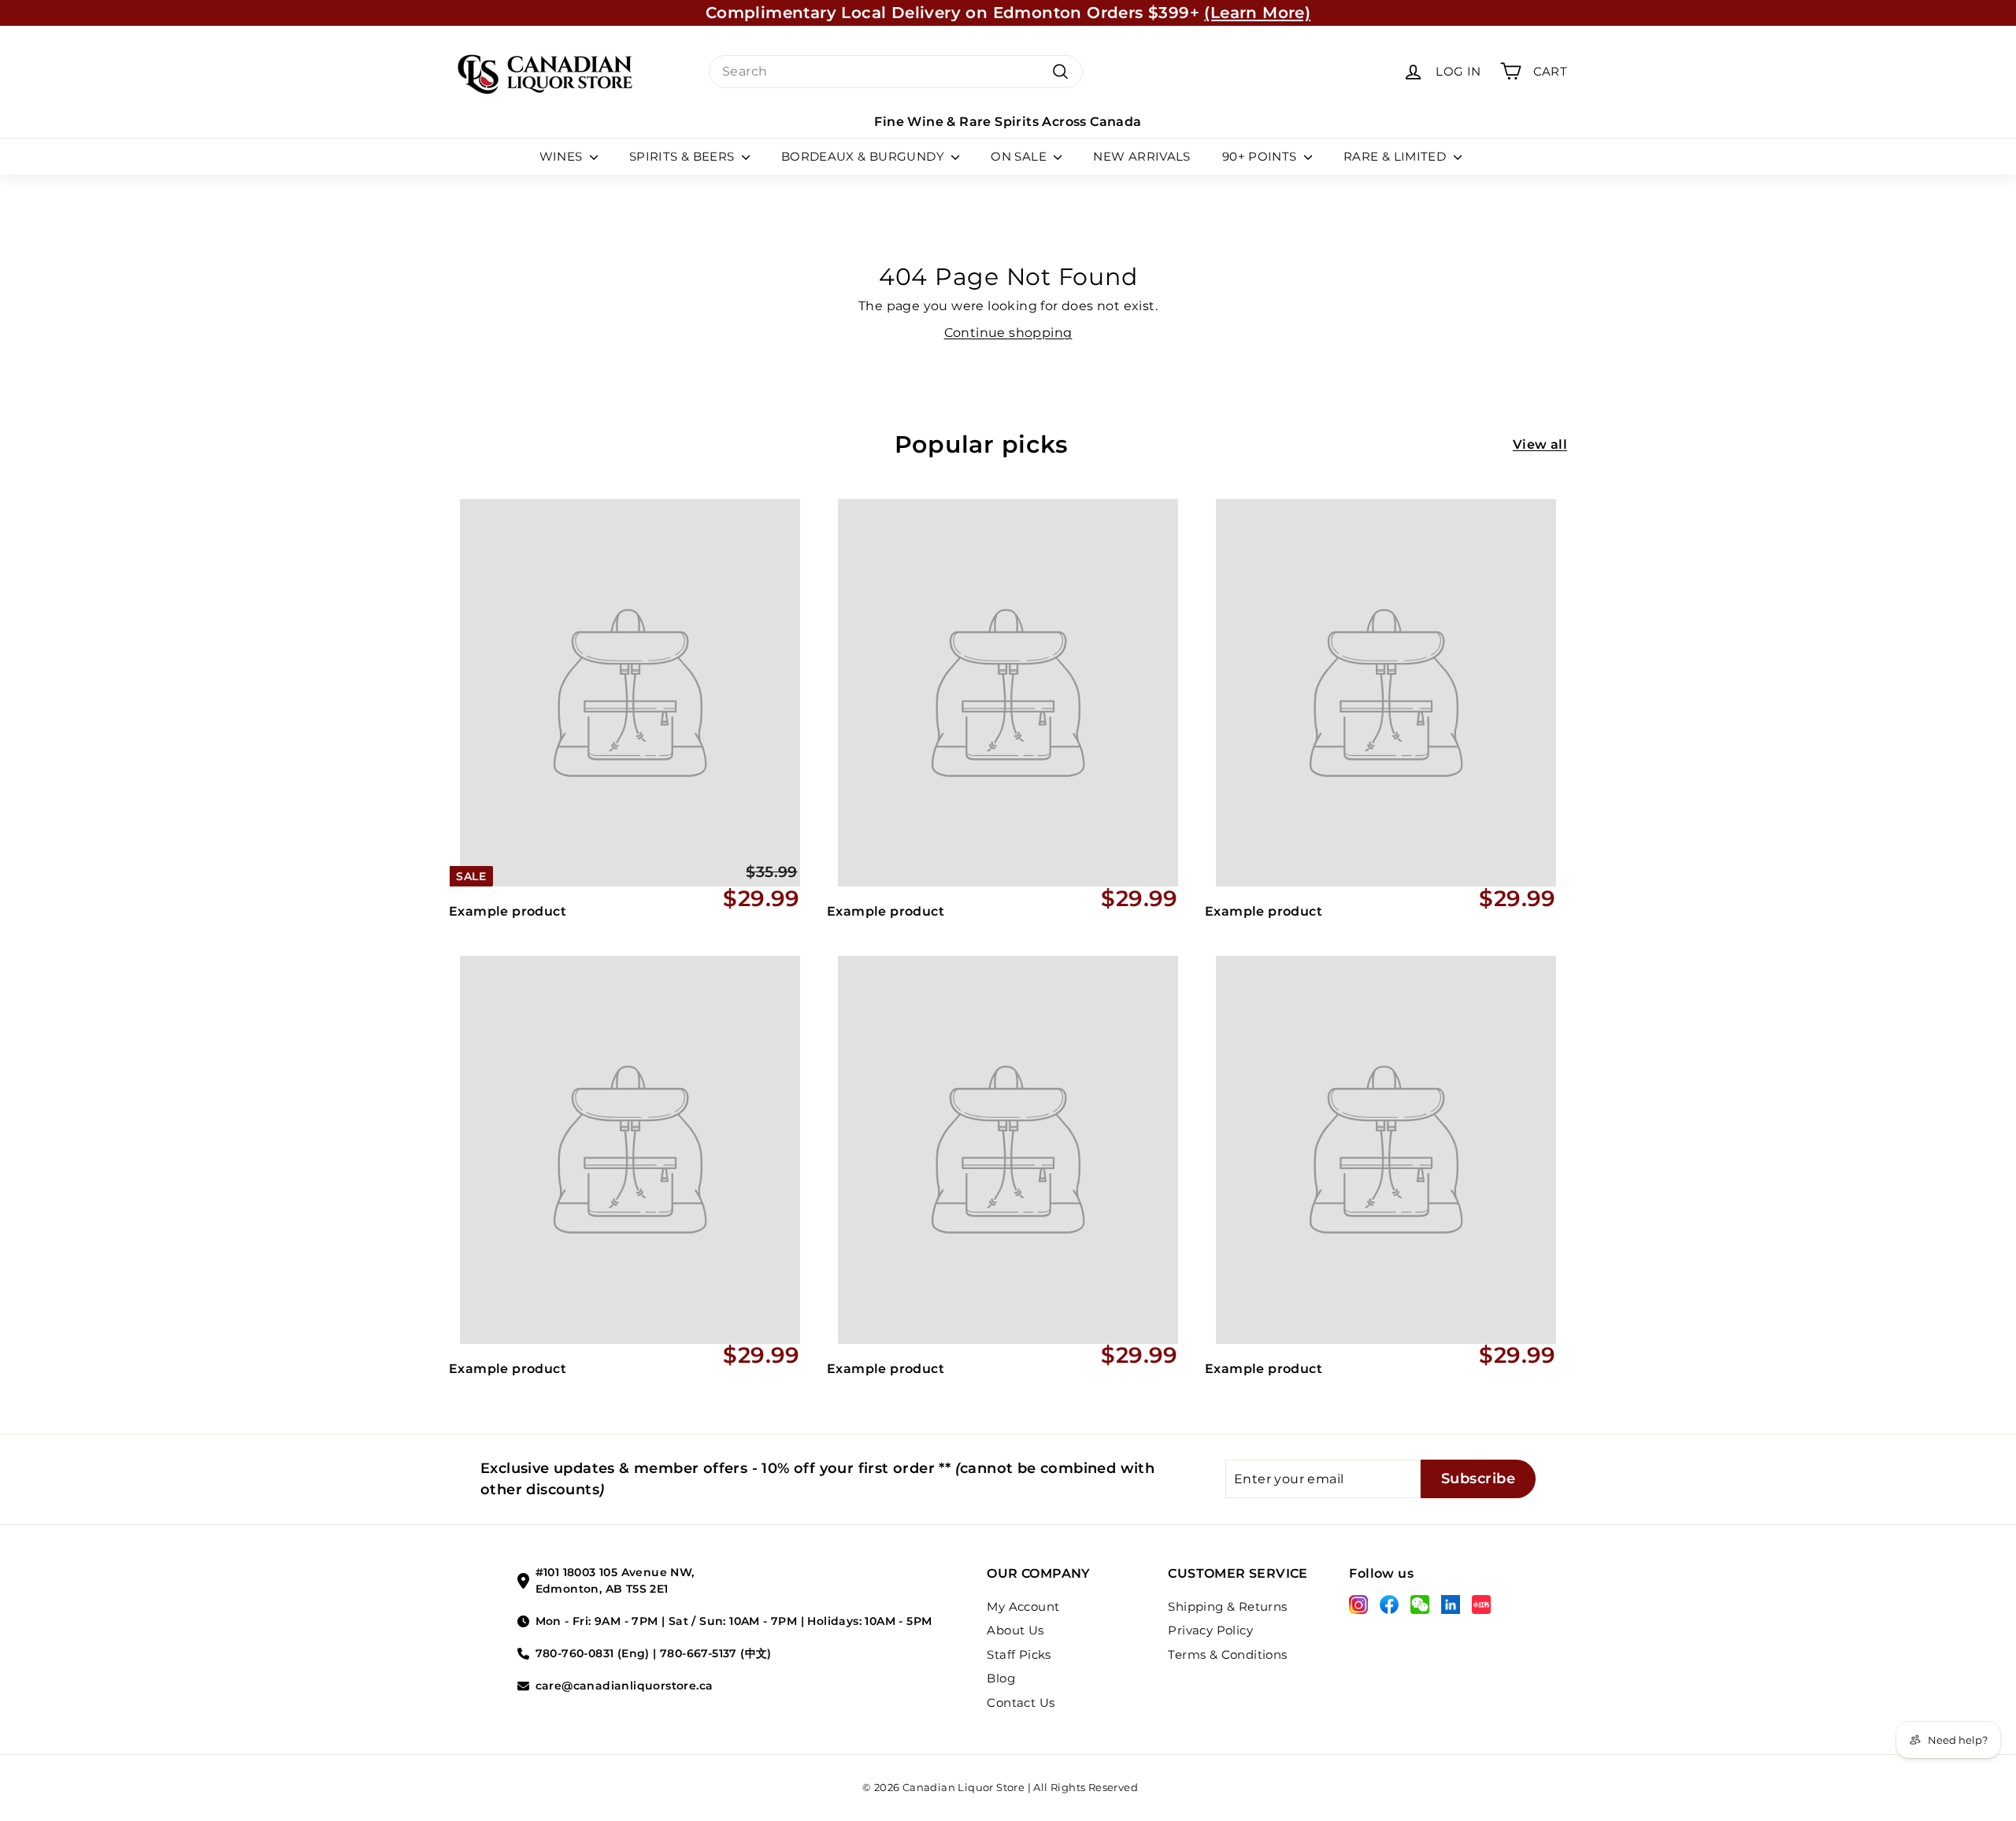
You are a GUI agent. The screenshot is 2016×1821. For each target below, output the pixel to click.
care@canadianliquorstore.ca (624, 1686)
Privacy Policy (1210, 1630)
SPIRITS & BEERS (684, 156)
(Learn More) (1257, 13)
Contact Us (1021, 1703)
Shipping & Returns (1227, 1606)
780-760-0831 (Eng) (593, 1653)
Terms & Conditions (1227, 1654)
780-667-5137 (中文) (716, 1653)
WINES (563, 156)
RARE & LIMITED (1397, 156)
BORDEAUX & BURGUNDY (865, 156)
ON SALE (1020, 156)
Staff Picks (1019, 1654)
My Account (1023, 1606)
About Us (1015, 1630)
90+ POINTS (1261, 156)
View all (1540, 444)
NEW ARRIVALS (1142, 156)
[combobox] (896, 72)
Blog (1001, 1678)
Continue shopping (1008, 333)
